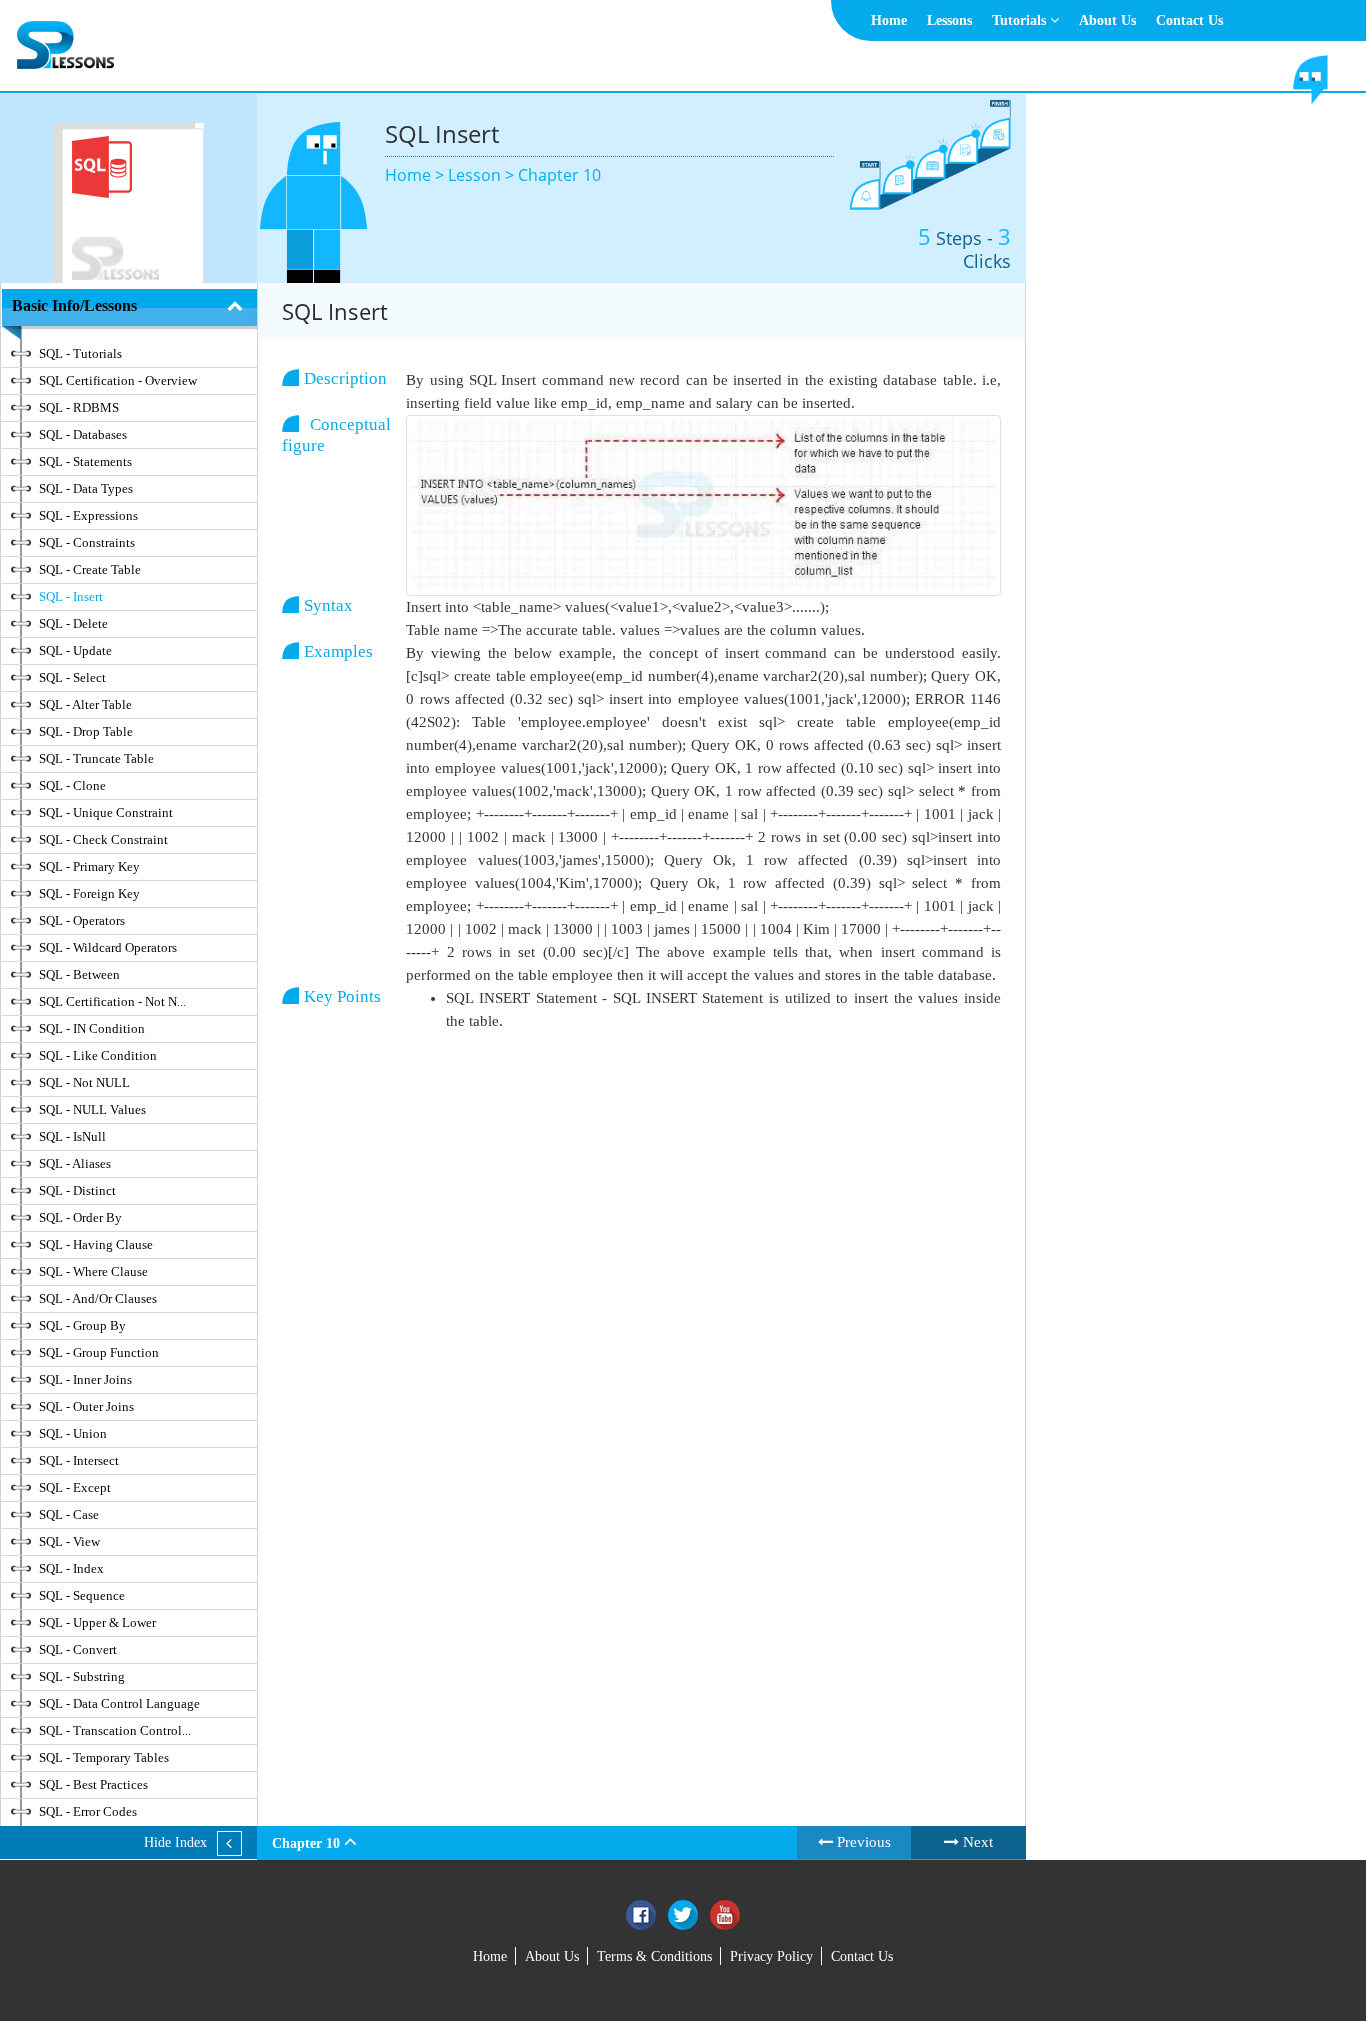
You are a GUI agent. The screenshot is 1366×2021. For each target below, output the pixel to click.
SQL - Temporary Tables (104, 1757)
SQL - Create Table (90, 569)
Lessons (949, 20)
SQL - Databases (83, 434)
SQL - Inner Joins (85, 1379)
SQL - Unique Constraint (106, 812)
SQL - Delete (73, 623)
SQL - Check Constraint (103, 839)
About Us (1107, 20)
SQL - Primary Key (89, 866)
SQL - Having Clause (96, 1244)
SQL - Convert (78, 1649)
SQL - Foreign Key (89, 893)
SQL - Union (73, 1433)
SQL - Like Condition (98, 1055)
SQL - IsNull (72, 1136)
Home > (416, 175)
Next (976, 1842)
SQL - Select (72, 677)
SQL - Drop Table (86, 731)
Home (889, 20)
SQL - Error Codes (88, 1811)
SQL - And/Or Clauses (98, 1298)
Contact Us (1189, 20)
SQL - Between (79, 974)
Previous (862, 1842)
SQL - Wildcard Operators (108, 947)
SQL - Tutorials (80, 353)
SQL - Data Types (86, 488)
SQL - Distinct (77, 1190)
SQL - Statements (85, 461)
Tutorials (1021, 20)
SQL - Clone (72, 785)
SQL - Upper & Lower (97, 1622)
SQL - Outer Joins (86, 1406)
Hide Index (175, 1842)
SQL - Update (75, 650)
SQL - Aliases (75, 1163)
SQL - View (69, 1541)
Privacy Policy (771, 1956)
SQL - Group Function (99, 1352)
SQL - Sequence (82, 1595)
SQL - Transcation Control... (115, 1730)
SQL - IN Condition (92, 1028)
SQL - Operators (82, 920)
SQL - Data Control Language (119, 1703)
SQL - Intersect (79, 1460)
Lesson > (483, 175)
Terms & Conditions (654, 1956)
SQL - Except (75, 1487)
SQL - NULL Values (92, 1109)
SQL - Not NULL (84, 1082)
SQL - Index (71, 1568)
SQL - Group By (82, 1325)
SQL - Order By (80, 1217)
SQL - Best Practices (93, 1784)
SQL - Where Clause (93, 1271)
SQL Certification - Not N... (112, 1001)
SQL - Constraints (87, 542)
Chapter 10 (559, 175)
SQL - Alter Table (85, 704)
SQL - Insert (71, 596)
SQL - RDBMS (79, 407)
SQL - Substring (82, 1676)
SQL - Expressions (88, 515)
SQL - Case (69, 1514)
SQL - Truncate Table (96, 758)
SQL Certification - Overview (118, 380)
